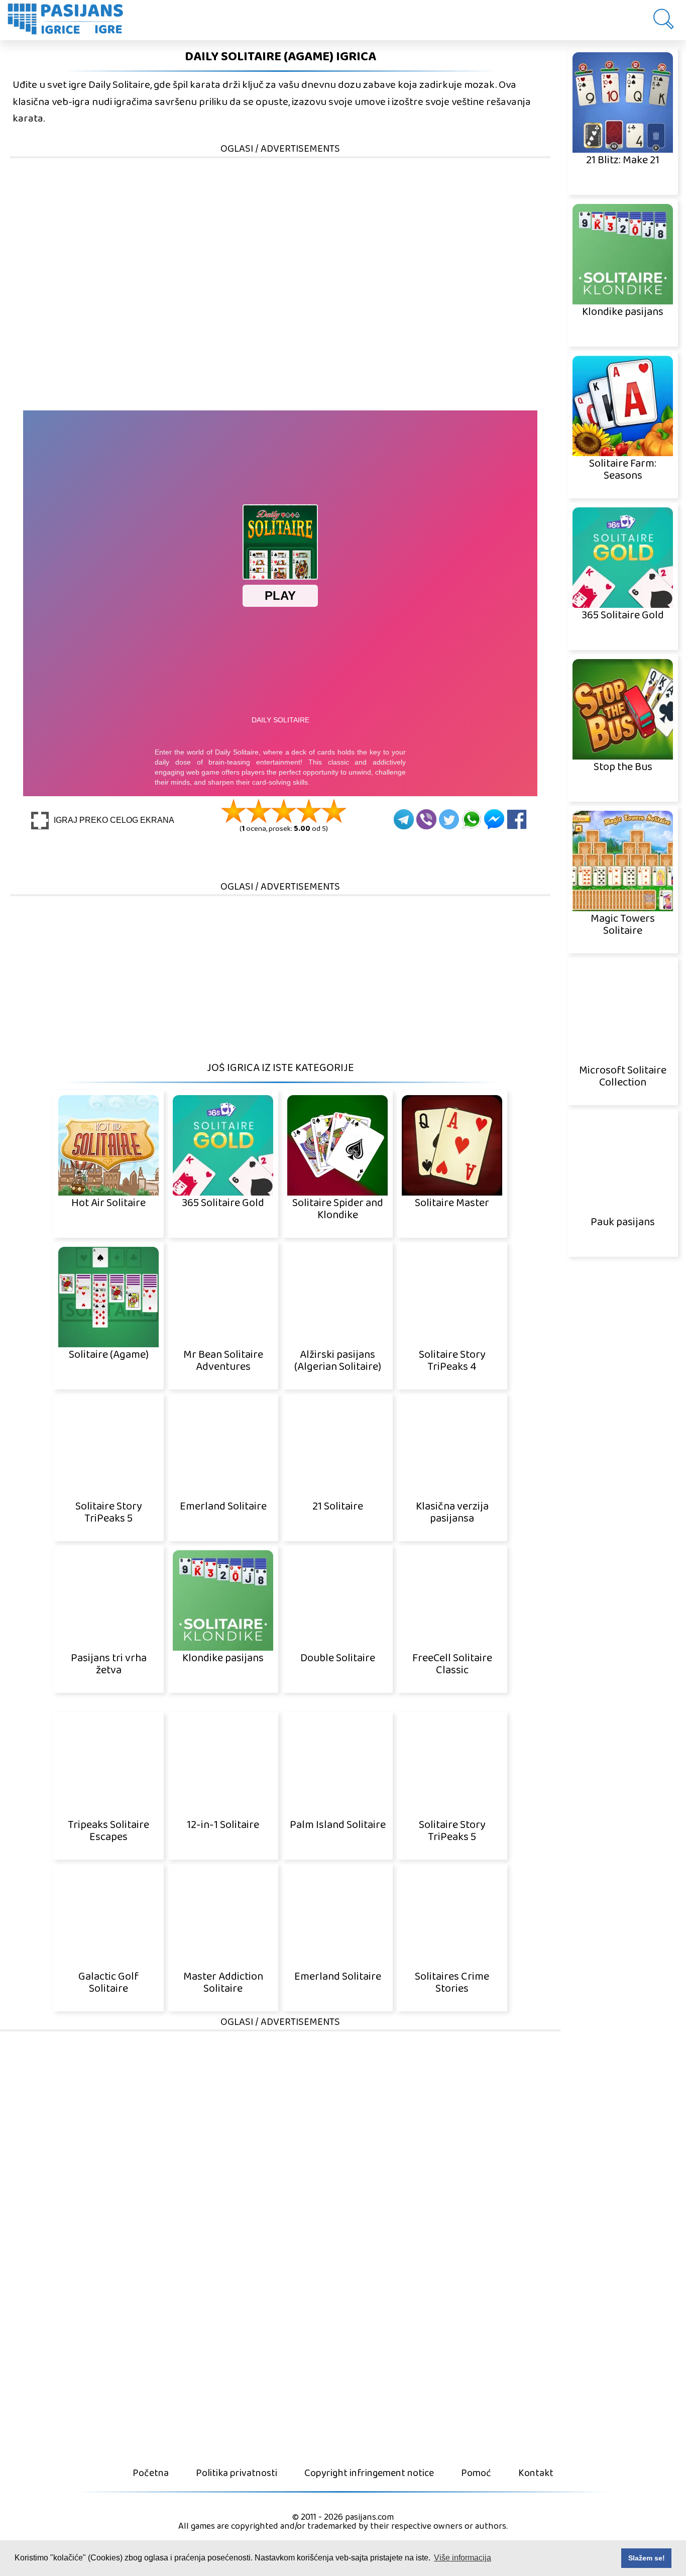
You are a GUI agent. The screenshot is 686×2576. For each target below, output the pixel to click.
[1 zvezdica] (234, 811)
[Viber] (426, 819)
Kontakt (536, 2473)
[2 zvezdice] (259, 811)
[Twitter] (449, 819)
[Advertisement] (280, 230)
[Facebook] (517, 819)
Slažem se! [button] (647, 2558)
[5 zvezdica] (334, 811)
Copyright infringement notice (369, 2473)
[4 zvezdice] (309, 811)
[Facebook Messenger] (494, 819)
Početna (151, 2473)
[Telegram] (404, 819)
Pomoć (476, 2473)
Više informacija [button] (463, 2558)
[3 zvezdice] (284, 811)
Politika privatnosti (237, 2473)
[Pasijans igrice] (70, 20)
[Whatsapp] (472, 819)
